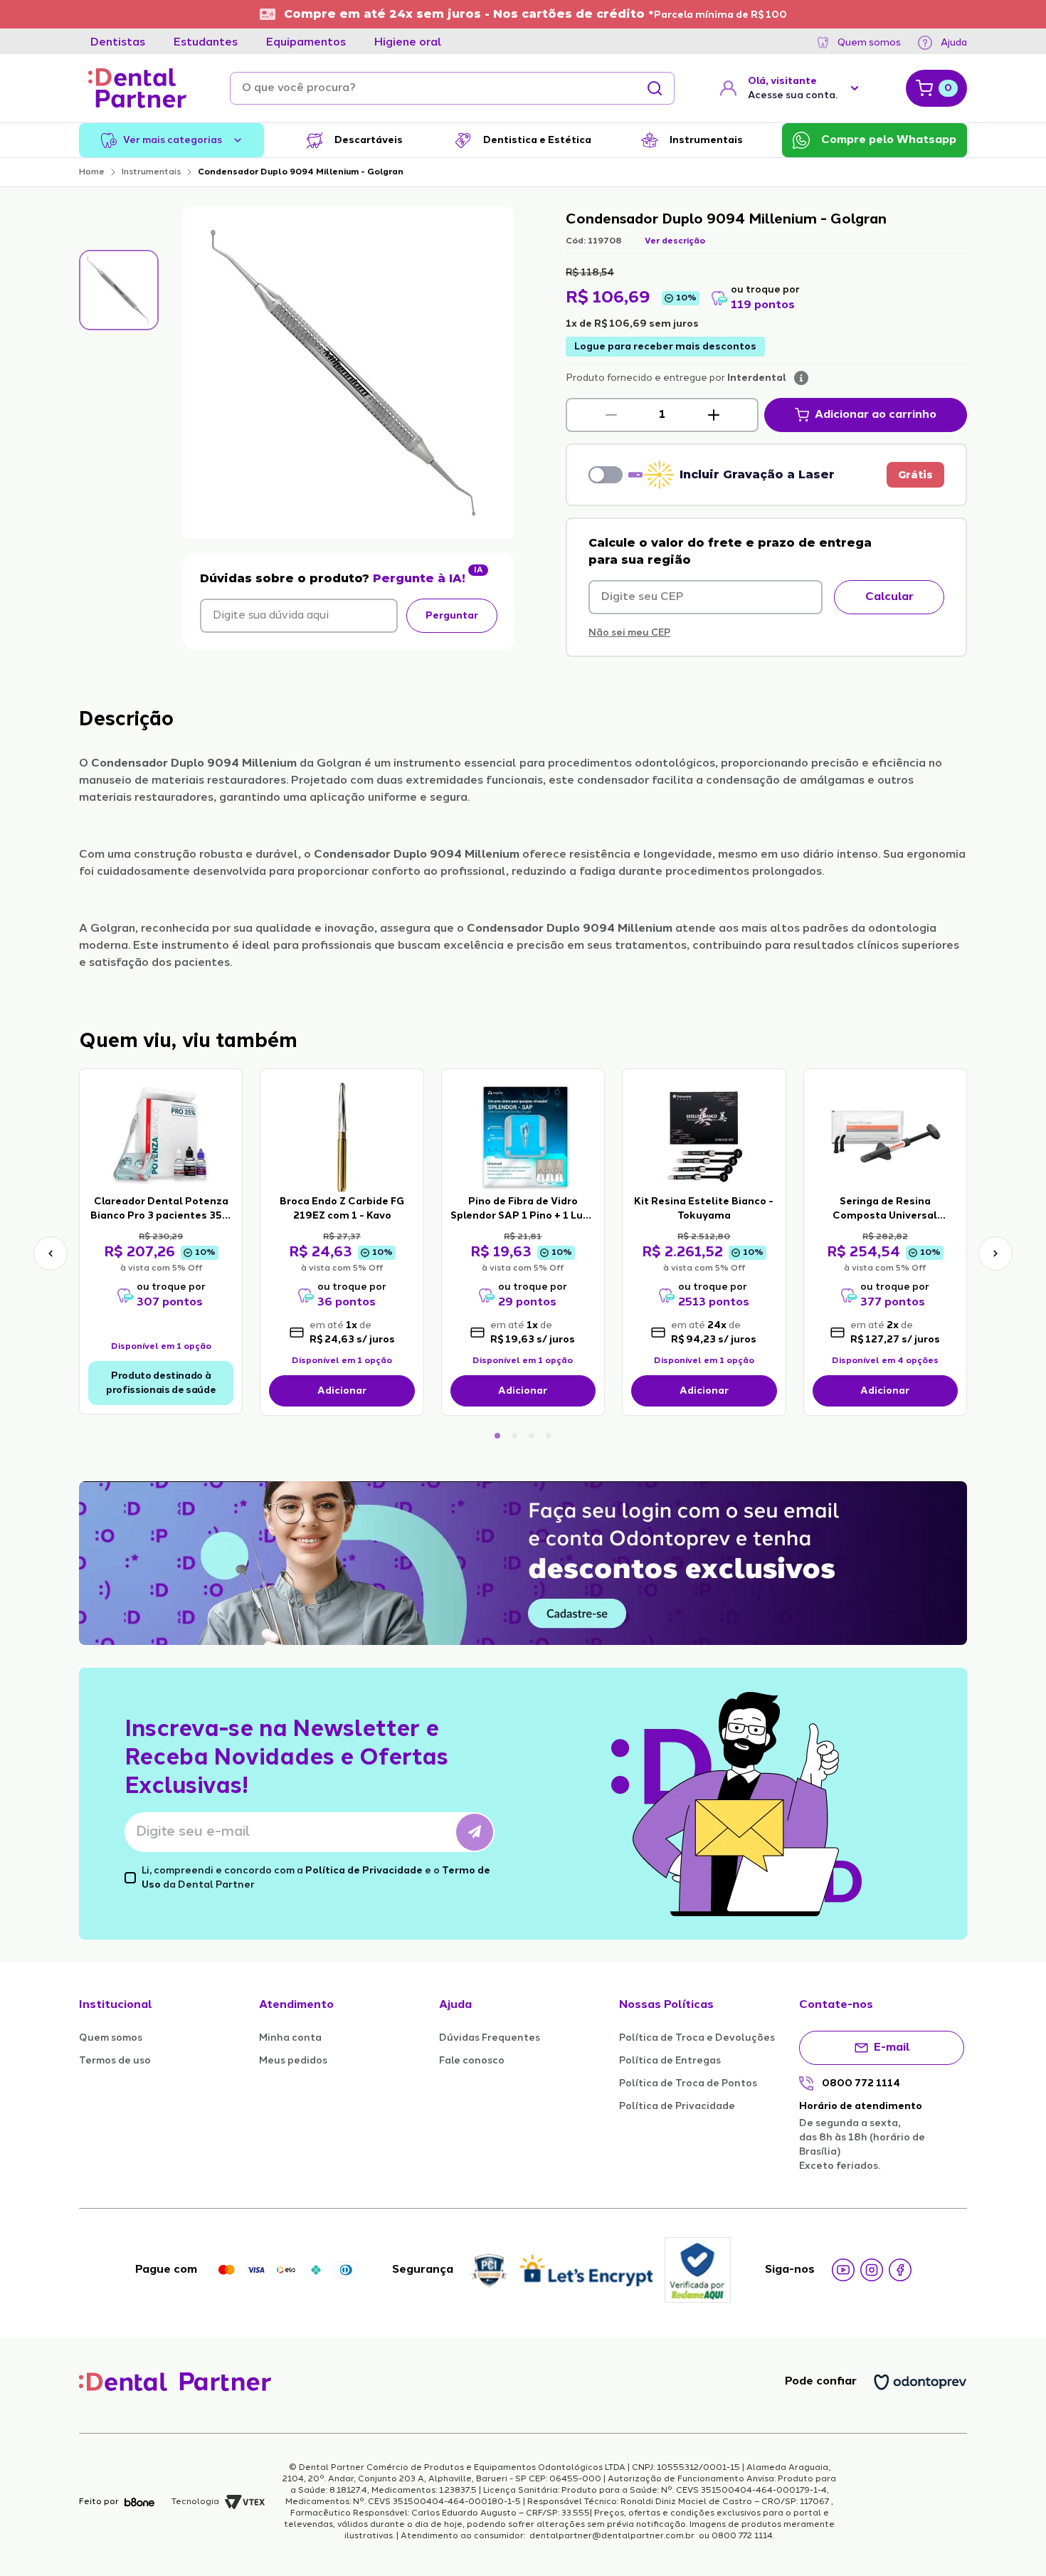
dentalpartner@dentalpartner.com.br (612, 2536)
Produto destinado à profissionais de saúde (161, 1383)
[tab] (118, 43)
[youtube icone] (843, 2270)
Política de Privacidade (364, 1871)
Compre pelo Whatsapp (889, 140)
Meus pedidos (293, 2061)
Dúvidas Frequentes (490, 2038)
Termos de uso (115, 2061)
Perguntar (452, 616)
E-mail (892, 2048)
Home (92, 172)
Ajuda (954, 43)
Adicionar (342, 1391)
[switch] (606, 475)
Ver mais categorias (173, 140)
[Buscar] (655, 88)
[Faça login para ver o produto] (161, 1136)
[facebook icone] (900, 2270)
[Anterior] (51, 1253)
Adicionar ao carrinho (876, 415)
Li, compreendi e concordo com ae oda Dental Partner (316, 1878)
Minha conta (290, 2038)
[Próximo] (995, 1253)
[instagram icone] (872, 2270)
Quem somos (869, 43)
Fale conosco (472, 2061)
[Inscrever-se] (475, 1832)
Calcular (889, 597)
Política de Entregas (670, 2061)
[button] (611, 415)
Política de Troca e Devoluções (697, 2038)
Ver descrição (675, 241)
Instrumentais (151, 172)
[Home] (137, 88)
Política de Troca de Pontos (688, 2083)
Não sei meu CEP (629, 633)
